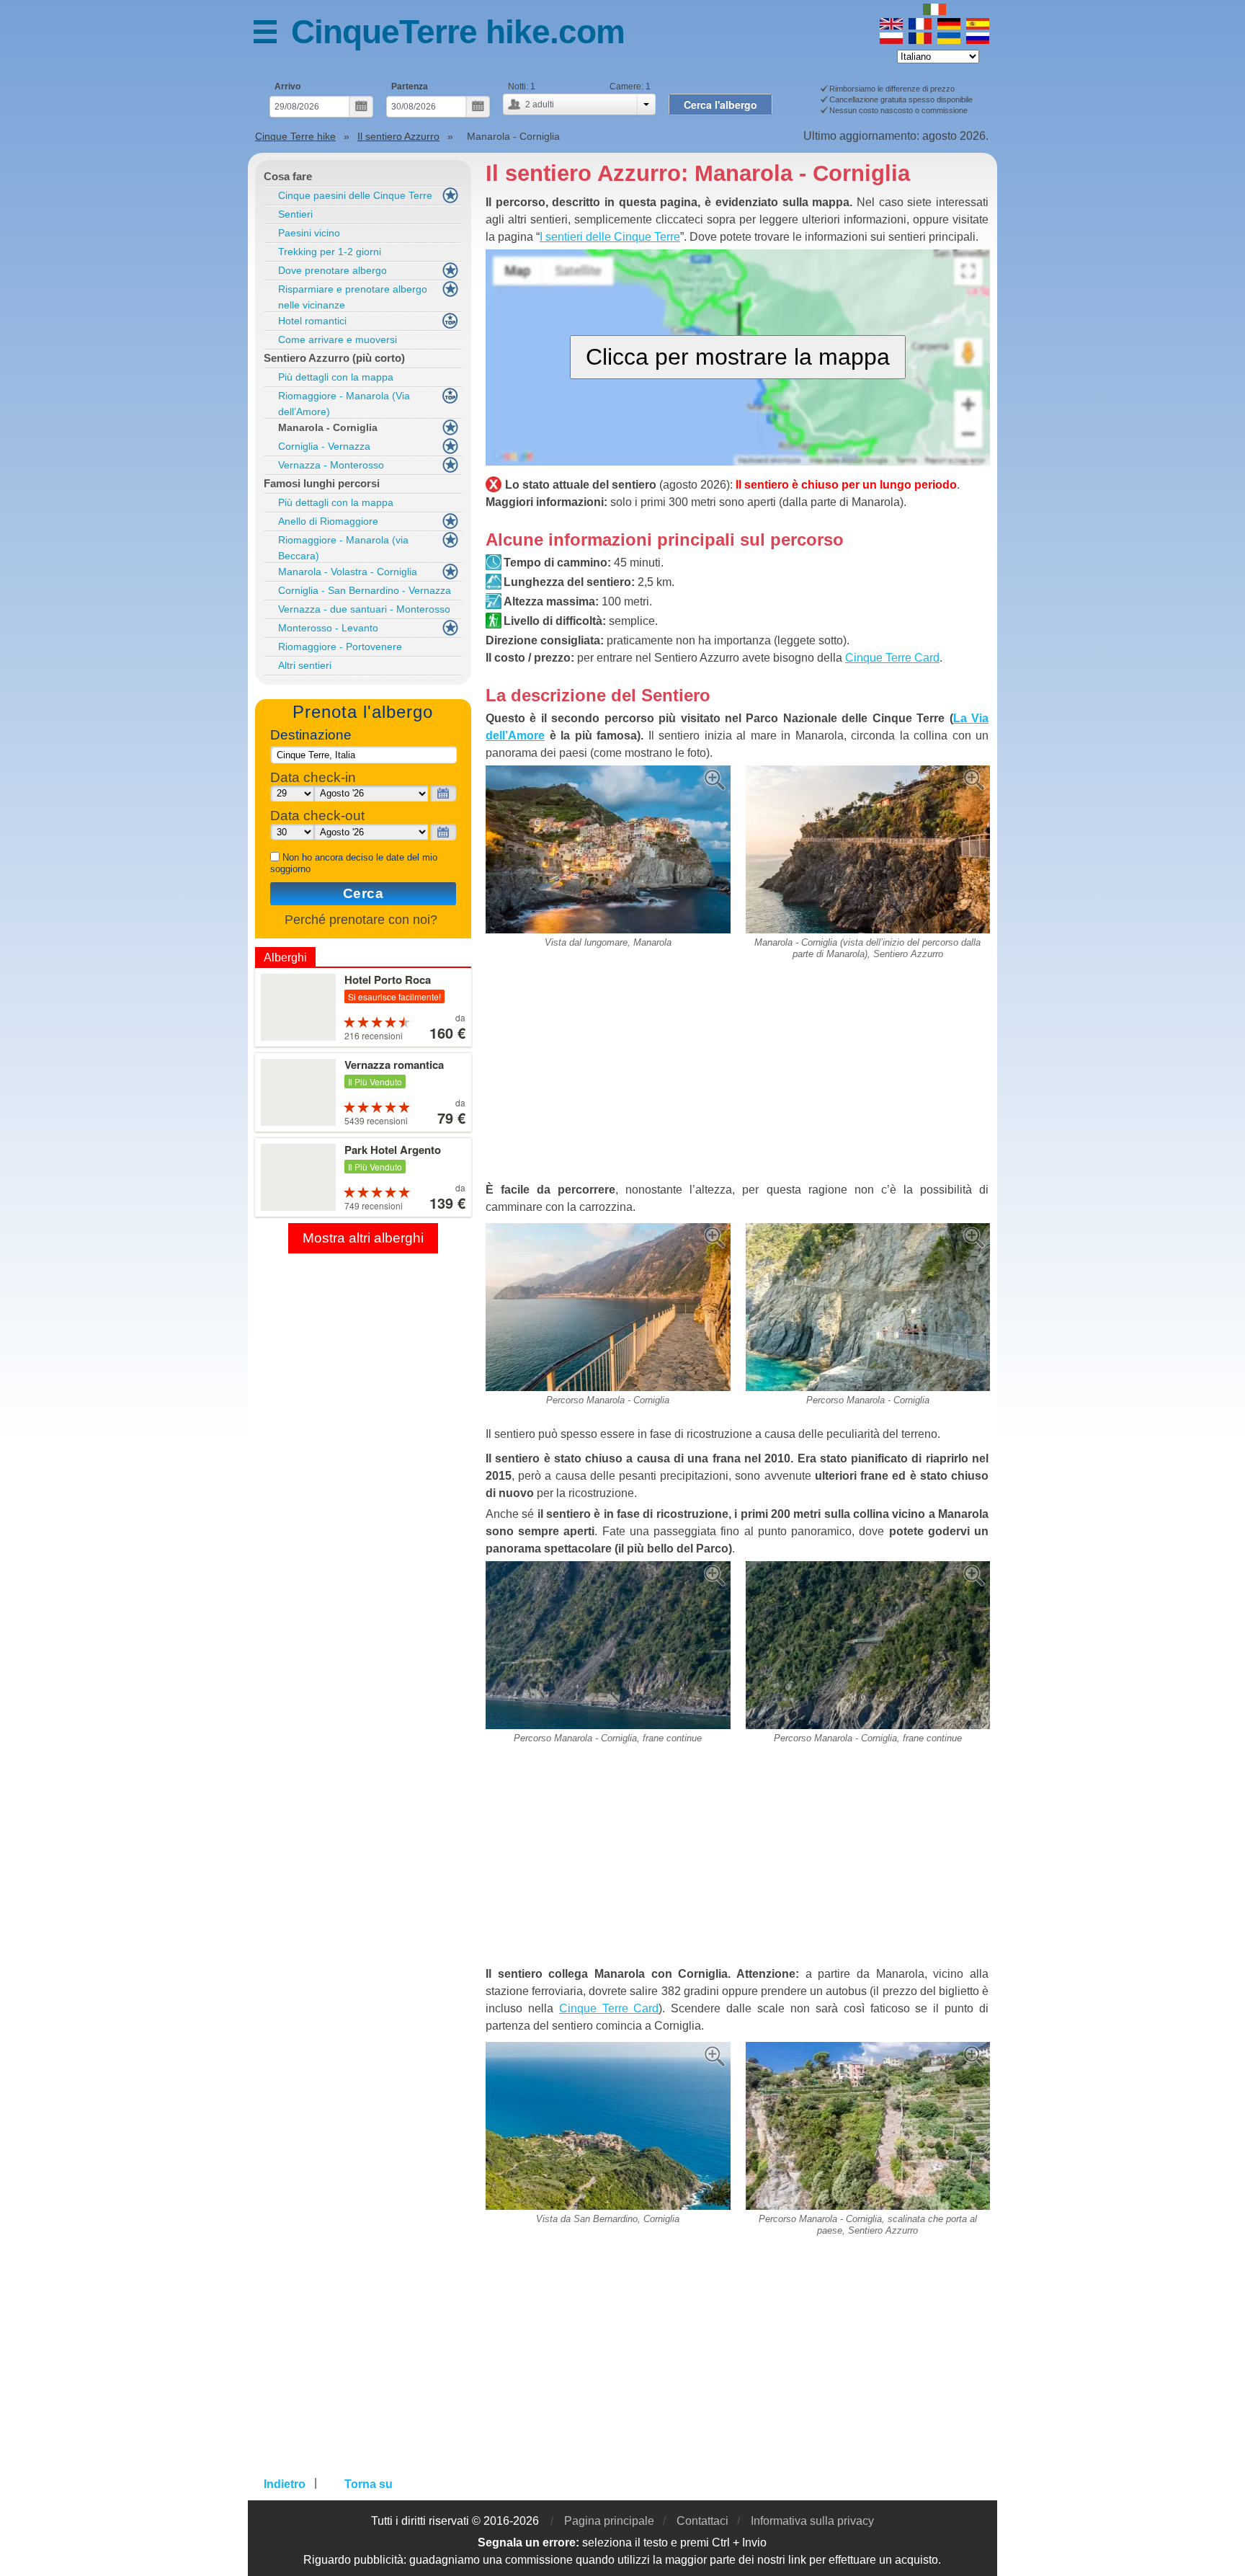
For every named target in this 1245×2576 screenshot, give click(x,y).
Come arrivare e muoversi (338, 339)
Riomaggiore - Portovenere (340, 647)
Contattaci (702, 2521)
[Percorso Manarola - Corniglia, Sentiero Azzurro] (608, 1229)
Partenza (410, 86)
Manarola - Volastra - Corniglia (348, 572)
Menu (272, 34)
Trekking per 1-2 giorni (330, 252)
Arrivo (287, 86)
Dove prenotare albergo (333, 270)
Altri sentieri (305, 665)
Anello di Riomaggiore (328, 521)
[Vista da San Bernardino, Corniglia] (608, 2047)
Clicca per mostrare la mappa (738, 357)
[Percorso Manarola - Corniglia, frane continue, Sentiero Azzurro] (608, 1567)
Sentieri (295, 214)
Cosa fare (288, 176)
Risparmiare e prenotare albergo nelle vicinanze (353, 297)
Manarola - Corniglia (328, 427)
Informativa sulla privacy (812, 2521)
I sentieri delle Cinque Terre (610, 237)
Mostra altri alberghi (363, 1238)
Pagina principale (609, 2521)
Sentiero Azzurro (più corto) (334, 358)
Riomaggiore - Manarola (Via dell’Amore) (344, 404)
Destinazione (311, 735)
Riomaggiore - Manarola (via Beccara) (343, 548)
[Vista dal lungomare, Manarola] (608, 771)
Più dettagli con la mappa (336, 377)
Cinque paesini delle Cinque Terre (355, 195)
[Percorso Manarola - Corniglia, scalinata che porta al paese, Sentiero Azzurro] (868, 2047)
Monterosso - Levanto (328, 628)
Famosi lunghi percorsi (322, 483)
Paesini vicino (309, 233)
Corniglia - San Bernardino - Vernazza (365, 590)
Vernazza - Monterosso (331, 465)
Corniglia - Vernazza (324, 446)
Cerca (363, 893)
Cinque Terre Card (892, 658)
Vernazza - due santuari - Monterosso (364, 609)
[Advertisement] (738, 1077)
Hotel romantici (312, 321)
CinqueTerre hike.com (458, 32)
